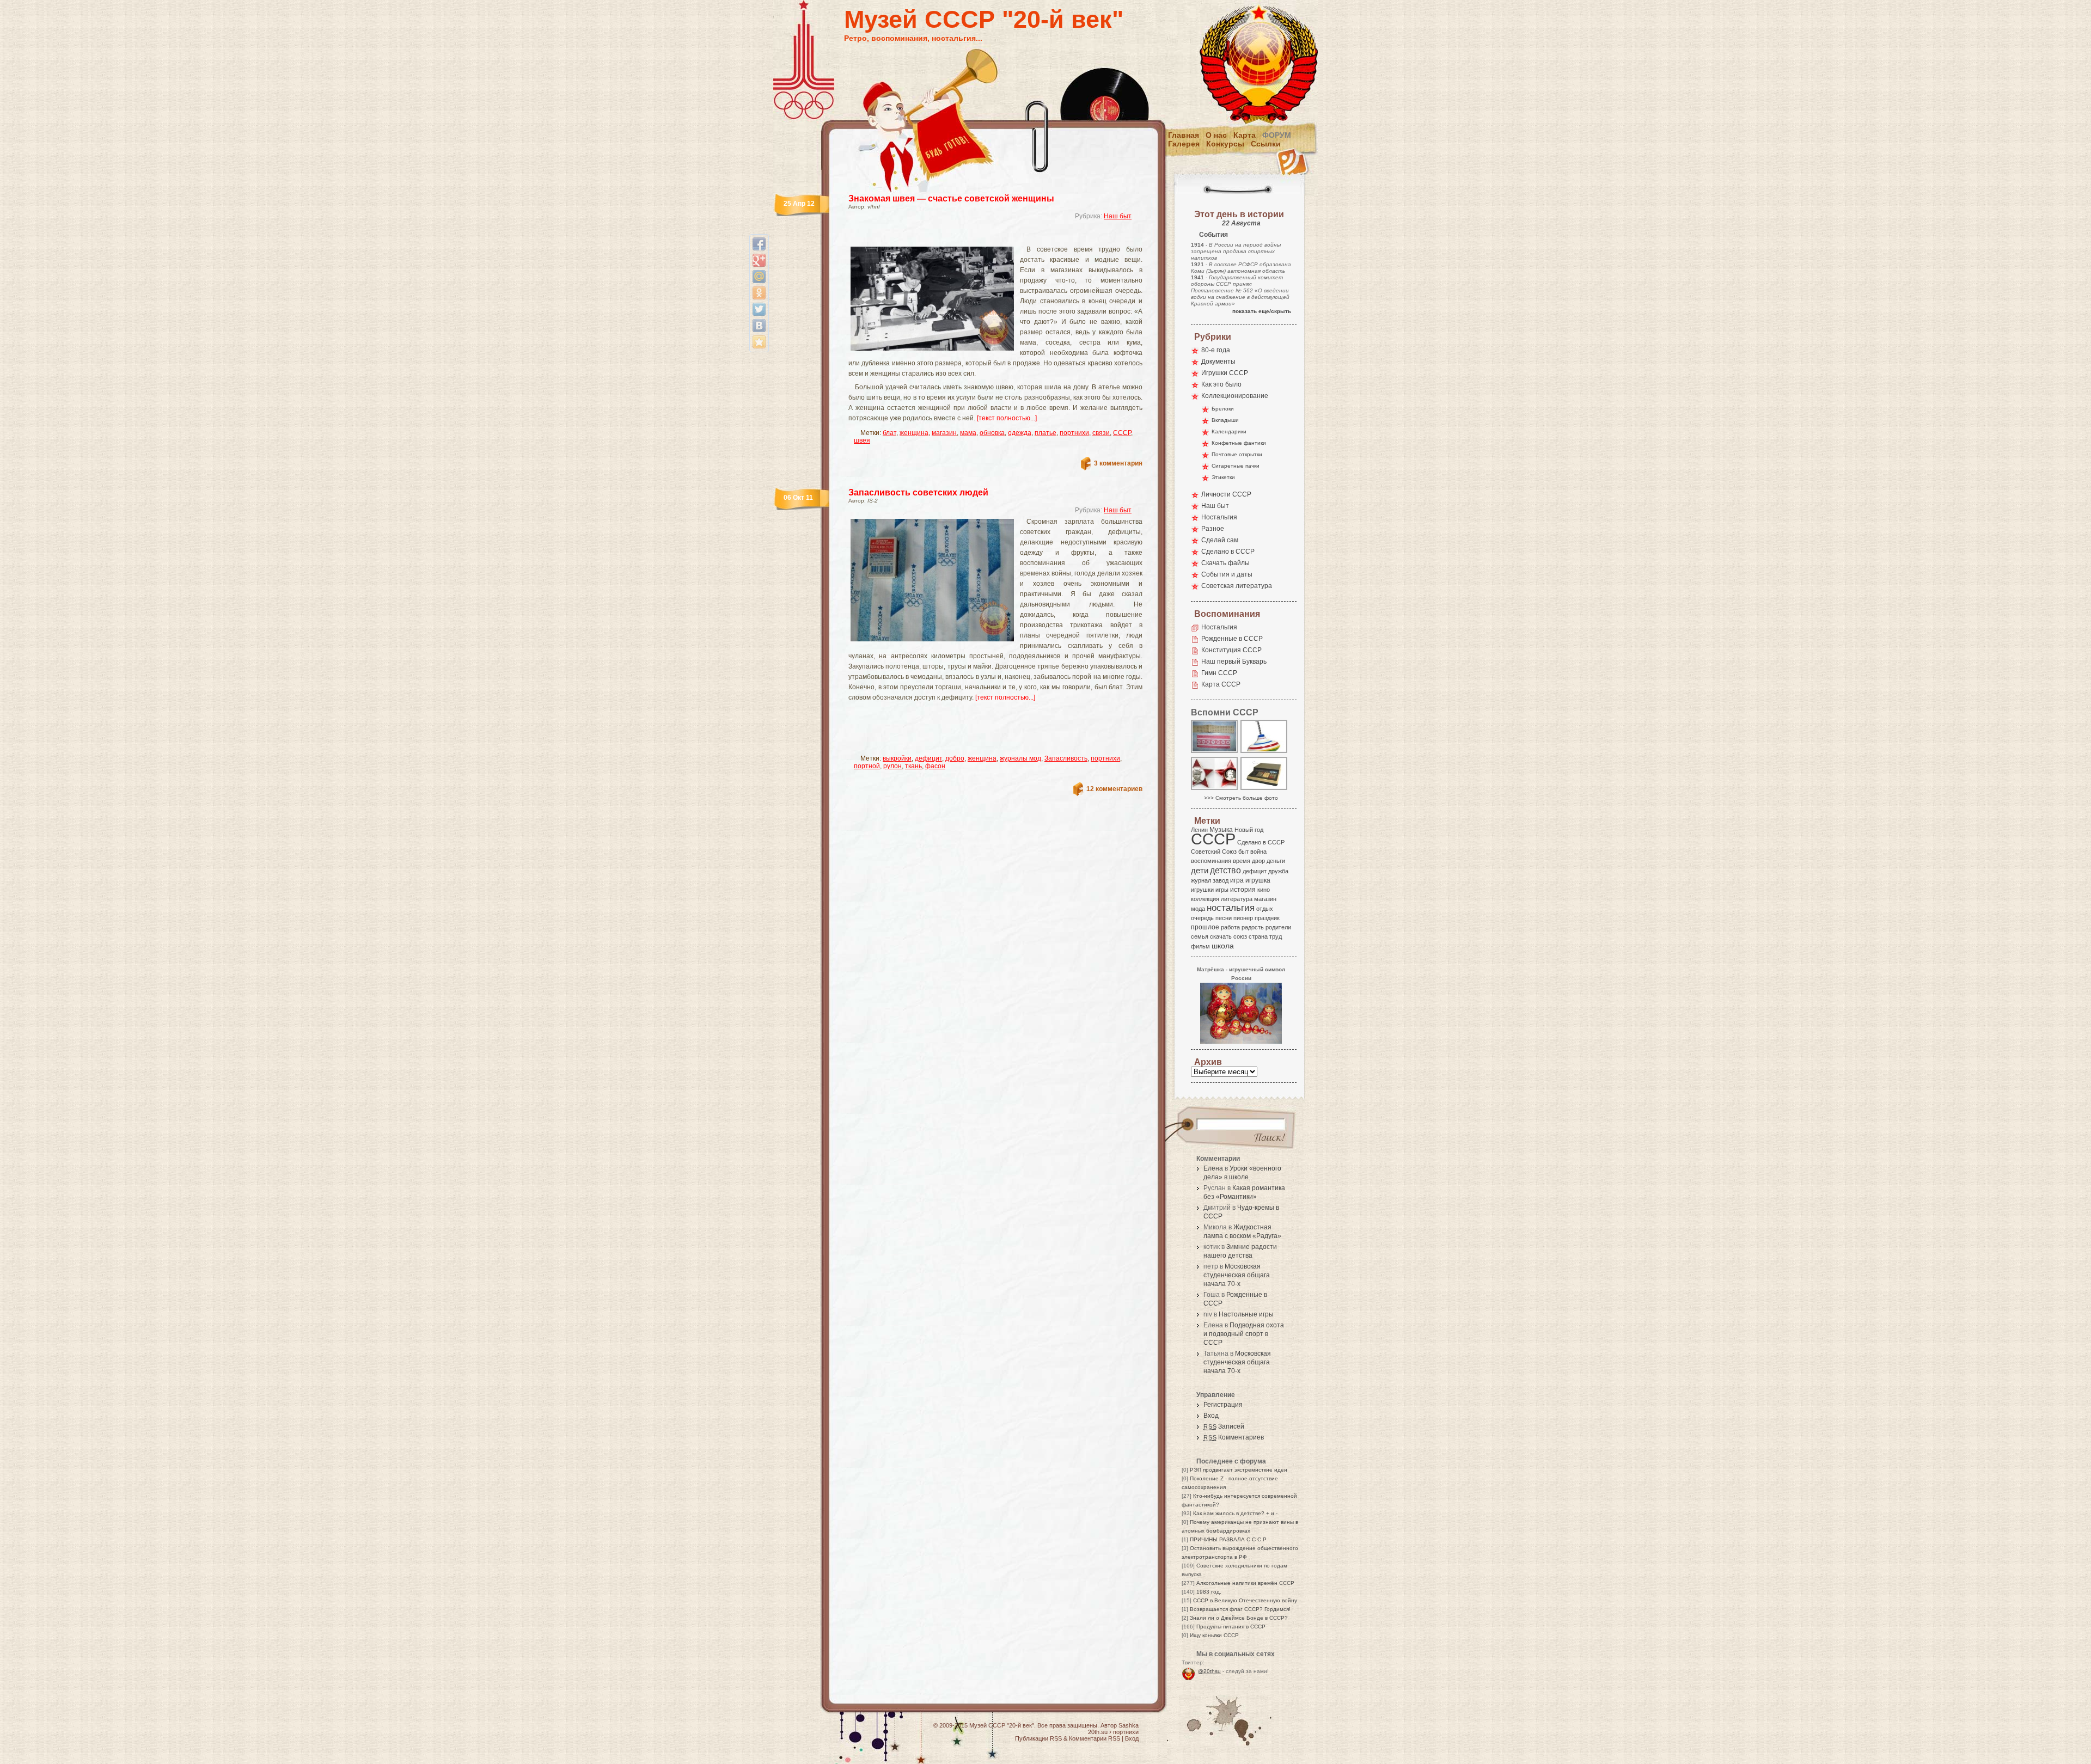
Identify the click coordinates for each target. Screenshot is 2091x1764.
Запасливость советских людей (918, 492)
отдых (1265, 909)
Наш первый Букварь (1234, 661)
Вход (1211, 1416)
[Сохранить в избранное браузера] (759, 342)
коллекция (1205, 899)
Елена (1213, 1168)
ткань (913, 766)
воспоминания (1211, 861)
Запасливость (1066, 758)
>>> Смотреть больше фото (1241, 798)
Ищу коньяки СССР (1214, 1635)
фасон (935, 766)
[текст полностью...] (1007, 418)
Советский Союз (1214, 852)
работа (1230, 927)
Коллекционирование (1235, 396)
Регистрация (1223, 1405)
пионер (1243, 918)
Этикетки (1223, 477)
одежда (1020, 433)
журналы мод (1020, 758)
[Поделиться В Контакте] (759, 326)
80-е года (1216, 350)
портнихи (1074, 433)
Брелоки (1223, 409)
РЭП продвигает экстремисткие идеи (1239, 1470)
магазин (944, 433)
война (1258, 852)
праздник (1267, 918)
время (1242, 861)
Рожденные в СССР (1232, 639)
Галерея (1184, 144)
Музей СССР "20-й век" (984, 19)
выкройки (897, 758)
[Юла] (1264, 752)
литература (1237, 899)
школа (1223, 946)
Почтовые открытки (1237, 454)
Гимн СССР (1219, 673)
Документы (1218, 362)
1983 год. (1209, 1592)
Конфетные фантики (1239, 443)
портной (867, 766)
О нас (1216, 135)
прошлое (1205, 927)
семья (1200, 936)
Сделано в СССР (1228, 552)
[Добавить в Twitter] (759, 309)
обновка (992, 433)
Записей (1224, 1426)
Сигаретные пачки (1236, 466)
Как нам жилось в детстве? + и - (1235, 1513)
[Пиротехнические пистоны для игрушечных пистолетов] (1215, 752)
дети (1200, 870)
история (1243, 890)
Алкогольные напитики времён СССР (1245, 1583)
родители (1278, 927)
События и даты (1227, 574)
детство (1225, 870)
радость (1253, 927)
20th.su (1098, 1732)
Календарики (1229, 431)
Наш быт (1118, 216)
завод (1221, 880)
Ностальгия (1219, 517)
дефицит (928, 758)
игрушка (1258, 880)
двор (1258, 861)
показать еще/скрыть (1262, 311)
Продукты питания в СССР (1231, 1627)
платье (1045, 433)
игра (1237, 880)
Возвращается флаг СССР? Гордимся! (1240, 1609)
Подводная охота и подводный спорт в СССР (1244, 1334)
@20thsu (1209, 1671)
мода (1198, 909)
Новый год (1249, 830)
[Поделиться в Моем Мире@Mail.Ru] (759, 277)
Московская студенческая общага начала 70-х (1237, 1275)
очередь (1202, 918)
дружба (1278, 871)
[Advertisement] (982, 237)
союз (1240, 936)
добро (955, 758)
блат (889, 433)
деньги (1276, 861)
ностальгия (1231, 908)
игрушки (1202, 890)
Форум (1277, 135)
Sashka (1129, 1725)
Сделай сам (1220, 540)
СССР (1122, 433)
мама (968, 433)
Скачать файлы (1225, 563)
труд (1276, 936)
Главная (1184, 135)
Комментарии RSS (1095, 1738)
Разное (1213, 529)
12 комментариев (1114, 789)
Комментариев (1234, 1437)
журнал (1201, 880)
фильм (1200, 946)
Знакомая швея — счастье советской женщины (951, 198)
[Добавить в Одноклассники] (759, 293)
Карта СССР (1221, 684)
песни (1224, 918)
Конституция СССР (1231, 650)
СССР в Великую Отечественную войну (1245, 1600)
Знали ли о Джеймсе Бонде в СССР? (1239, 1618)
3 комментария (1118, 463)
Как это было (1221, 384)
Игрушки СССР (1225, 373)
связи (1101, 433)
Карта (1245, 135)
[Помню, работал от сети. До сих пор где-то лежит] (1264, 789)
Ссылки (1266, 144)
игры (1222, 890)
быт (1243, 852)
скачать (1221, 936)
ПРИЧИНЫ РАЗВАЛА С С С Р (1228, 1539)
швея (862, 440)
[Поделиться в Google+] (759, 260)
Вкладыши (1225, 420)
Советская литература (1237, 586)
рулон (892, 766)
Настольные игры (1246, 1314)
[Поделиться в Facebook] (759, 244)
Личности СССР (1226, 494)
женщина (914, 433)
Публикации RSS (1038, 1738)
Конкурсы (1225, 144)
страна (1258, 936)
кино (1264, 890)
